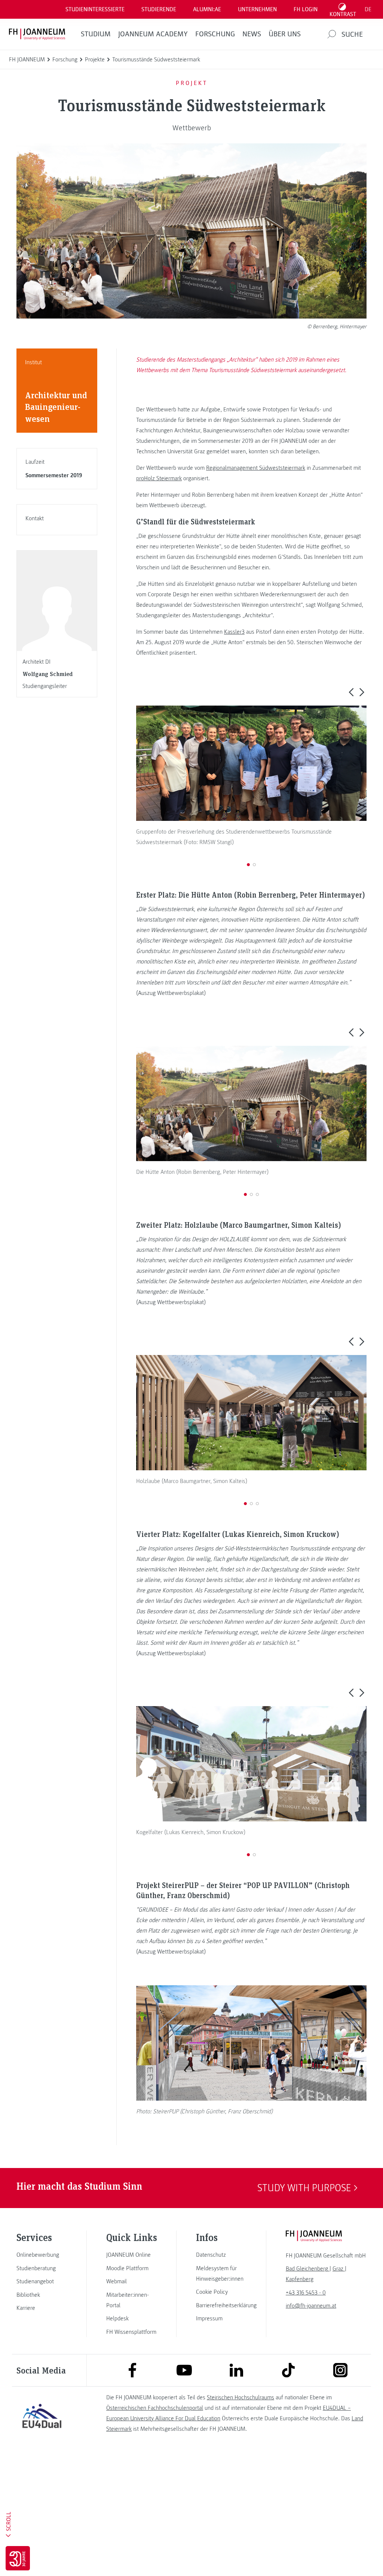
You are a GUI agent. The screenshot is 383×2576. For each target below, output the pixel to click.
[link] (42, 2255)
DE (368, 9)
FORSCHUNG (215, 34)
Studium (96, 34)
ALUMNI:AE (207, 9)
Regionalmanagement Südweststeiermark (256, 468)
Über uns (285, 34)
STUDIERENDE (159, 9)
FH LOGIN (306, 9)
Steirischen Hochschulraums (240, 2397)
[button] (351, 692)
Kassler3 (234, 632)
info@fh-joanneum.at (311, 2306)
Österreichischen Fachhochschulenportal (155, 2408)
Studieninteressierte (95, 9)
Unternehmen (257, 9)
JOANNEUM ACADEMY (153, 34)
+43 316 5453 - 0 (306, 2293)
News (252, 34)
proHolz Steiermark (159, 478)
